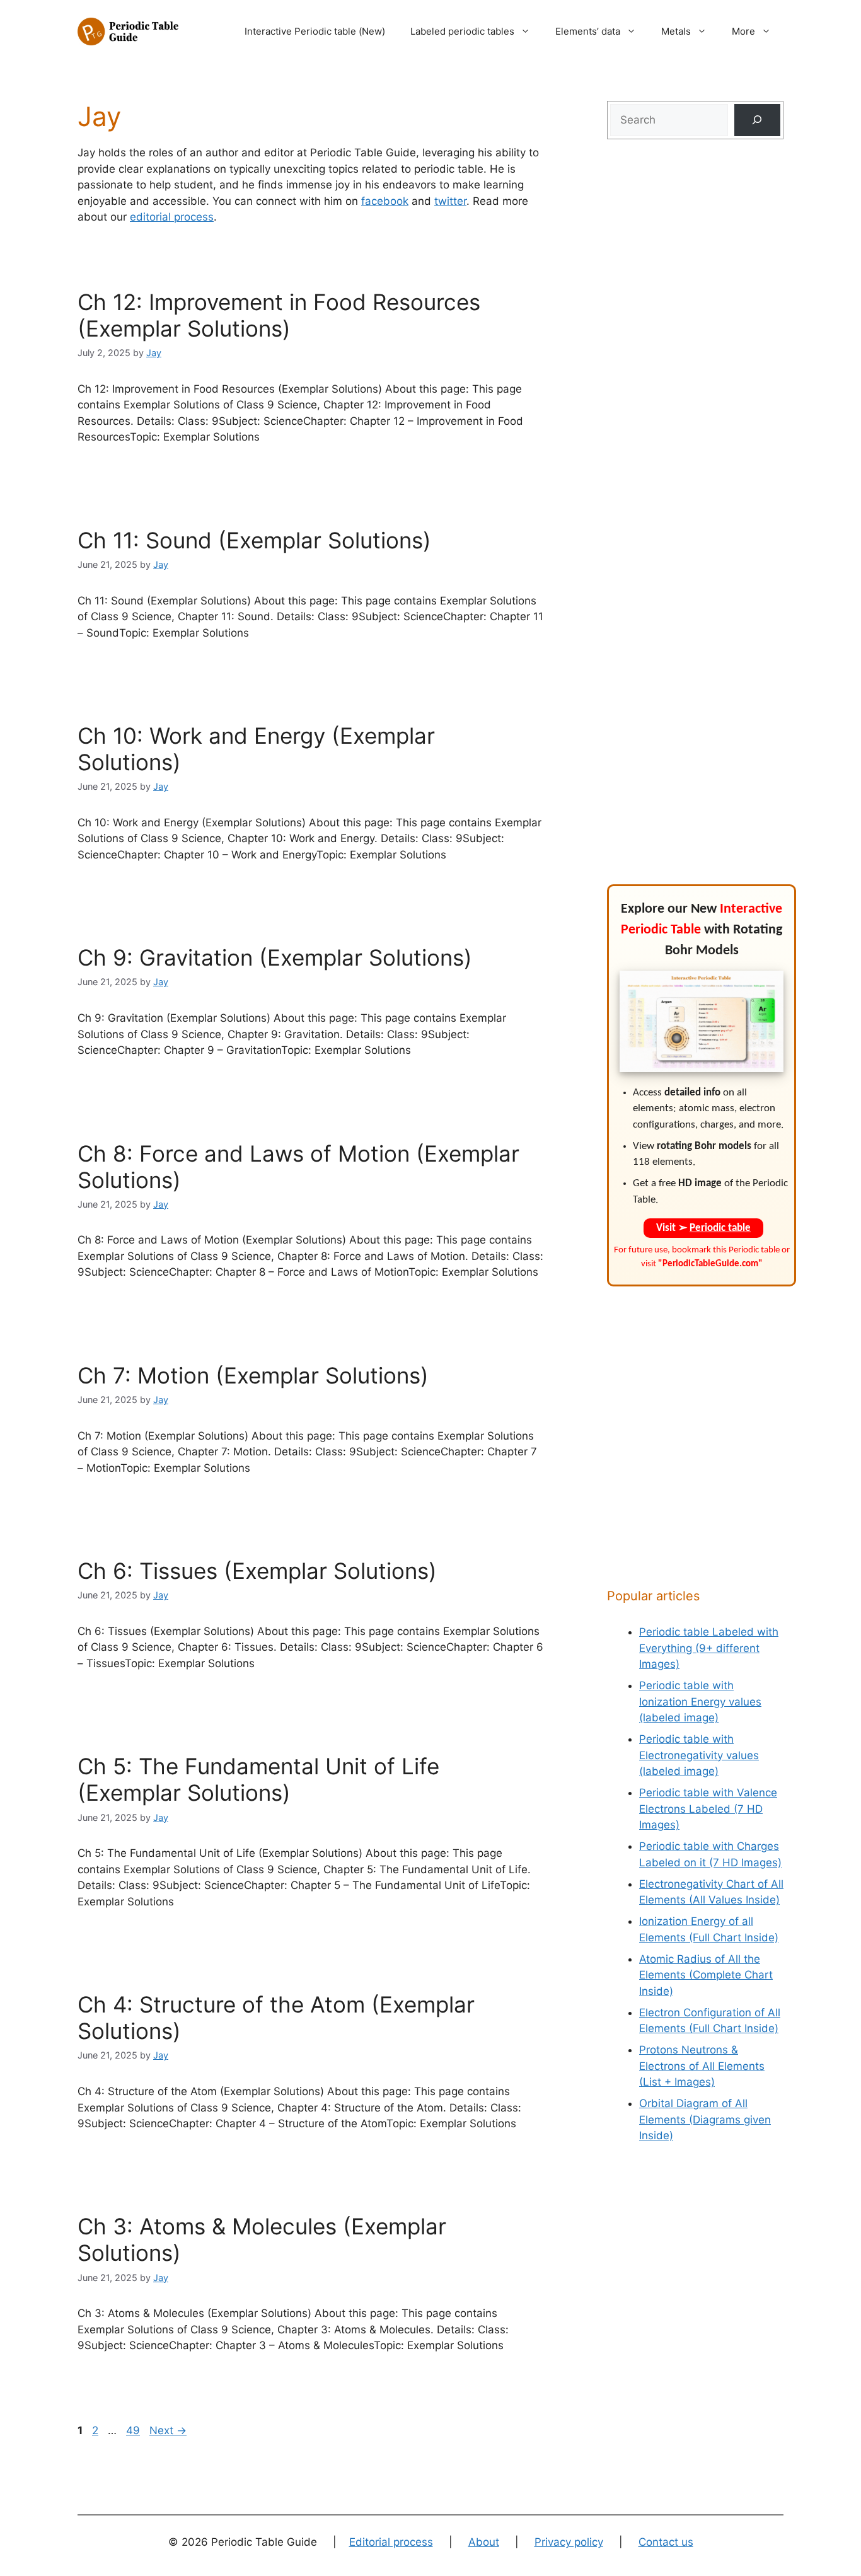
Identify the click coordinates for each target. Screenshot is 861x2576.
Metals (676, 31)
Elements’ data (588, 31)
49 (134, 2430)
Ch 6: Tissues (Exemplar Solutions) (257, 1571)
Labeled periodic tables (462, 31)
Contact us (666, 2542)
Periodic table (720, 1228)
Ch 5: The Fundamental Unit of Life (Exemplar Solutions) (258, 1779)
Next (168, 2430)
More (743, 31)
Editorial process (391, 2542)
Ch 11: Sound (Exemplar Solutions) (254, 540)
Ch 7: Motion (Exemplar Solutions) (253, 1375)
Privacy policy (569, 2542)
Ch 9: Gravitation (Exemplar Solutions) (275, 957)
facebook (385, 201)
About (484, 2542)
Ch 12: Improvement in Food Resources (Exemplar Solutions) (279, 315)
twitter (450, 201)
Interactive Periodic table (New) (315, 31)
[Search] (757, 120)
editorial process (172, 217)
